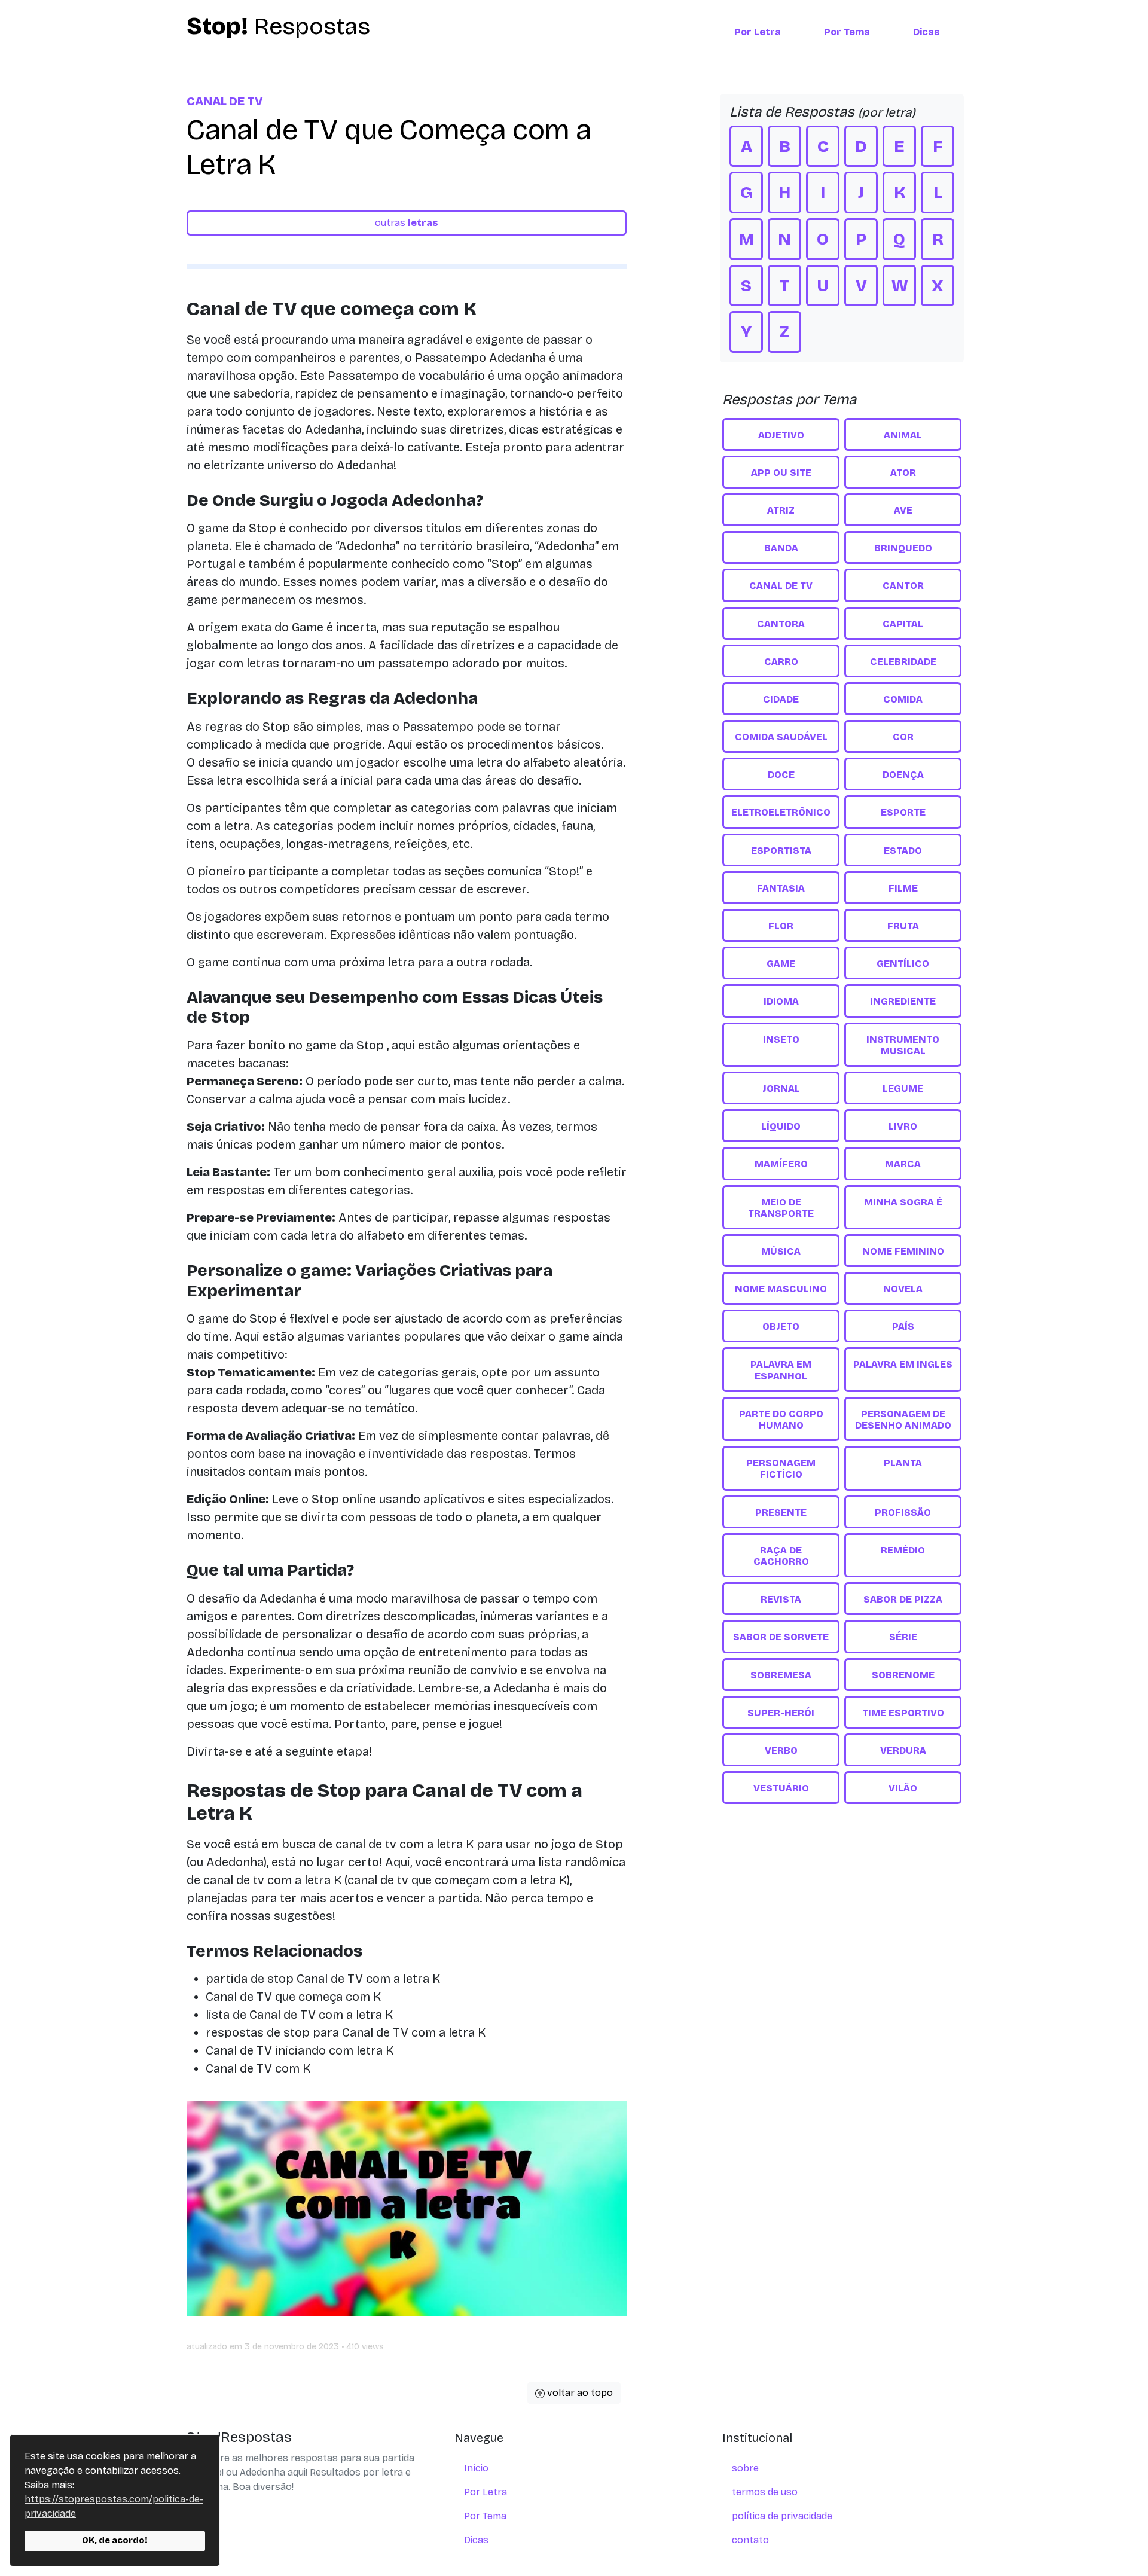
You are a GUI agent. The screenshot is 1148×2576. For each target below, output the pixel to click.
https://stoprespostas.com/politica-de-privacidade (114, 2506)
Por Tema (847, 32)
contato (750, 2540)
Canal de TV (225, 101)
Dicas (926, 32)
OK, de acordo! (115, 2540)
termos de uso (765, 2492)
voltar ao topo (579, 2393)
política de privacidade (782, 2516)
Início (476, 2468)
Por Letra (758, 32)
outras (407, 223)
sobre (745, 2468)
